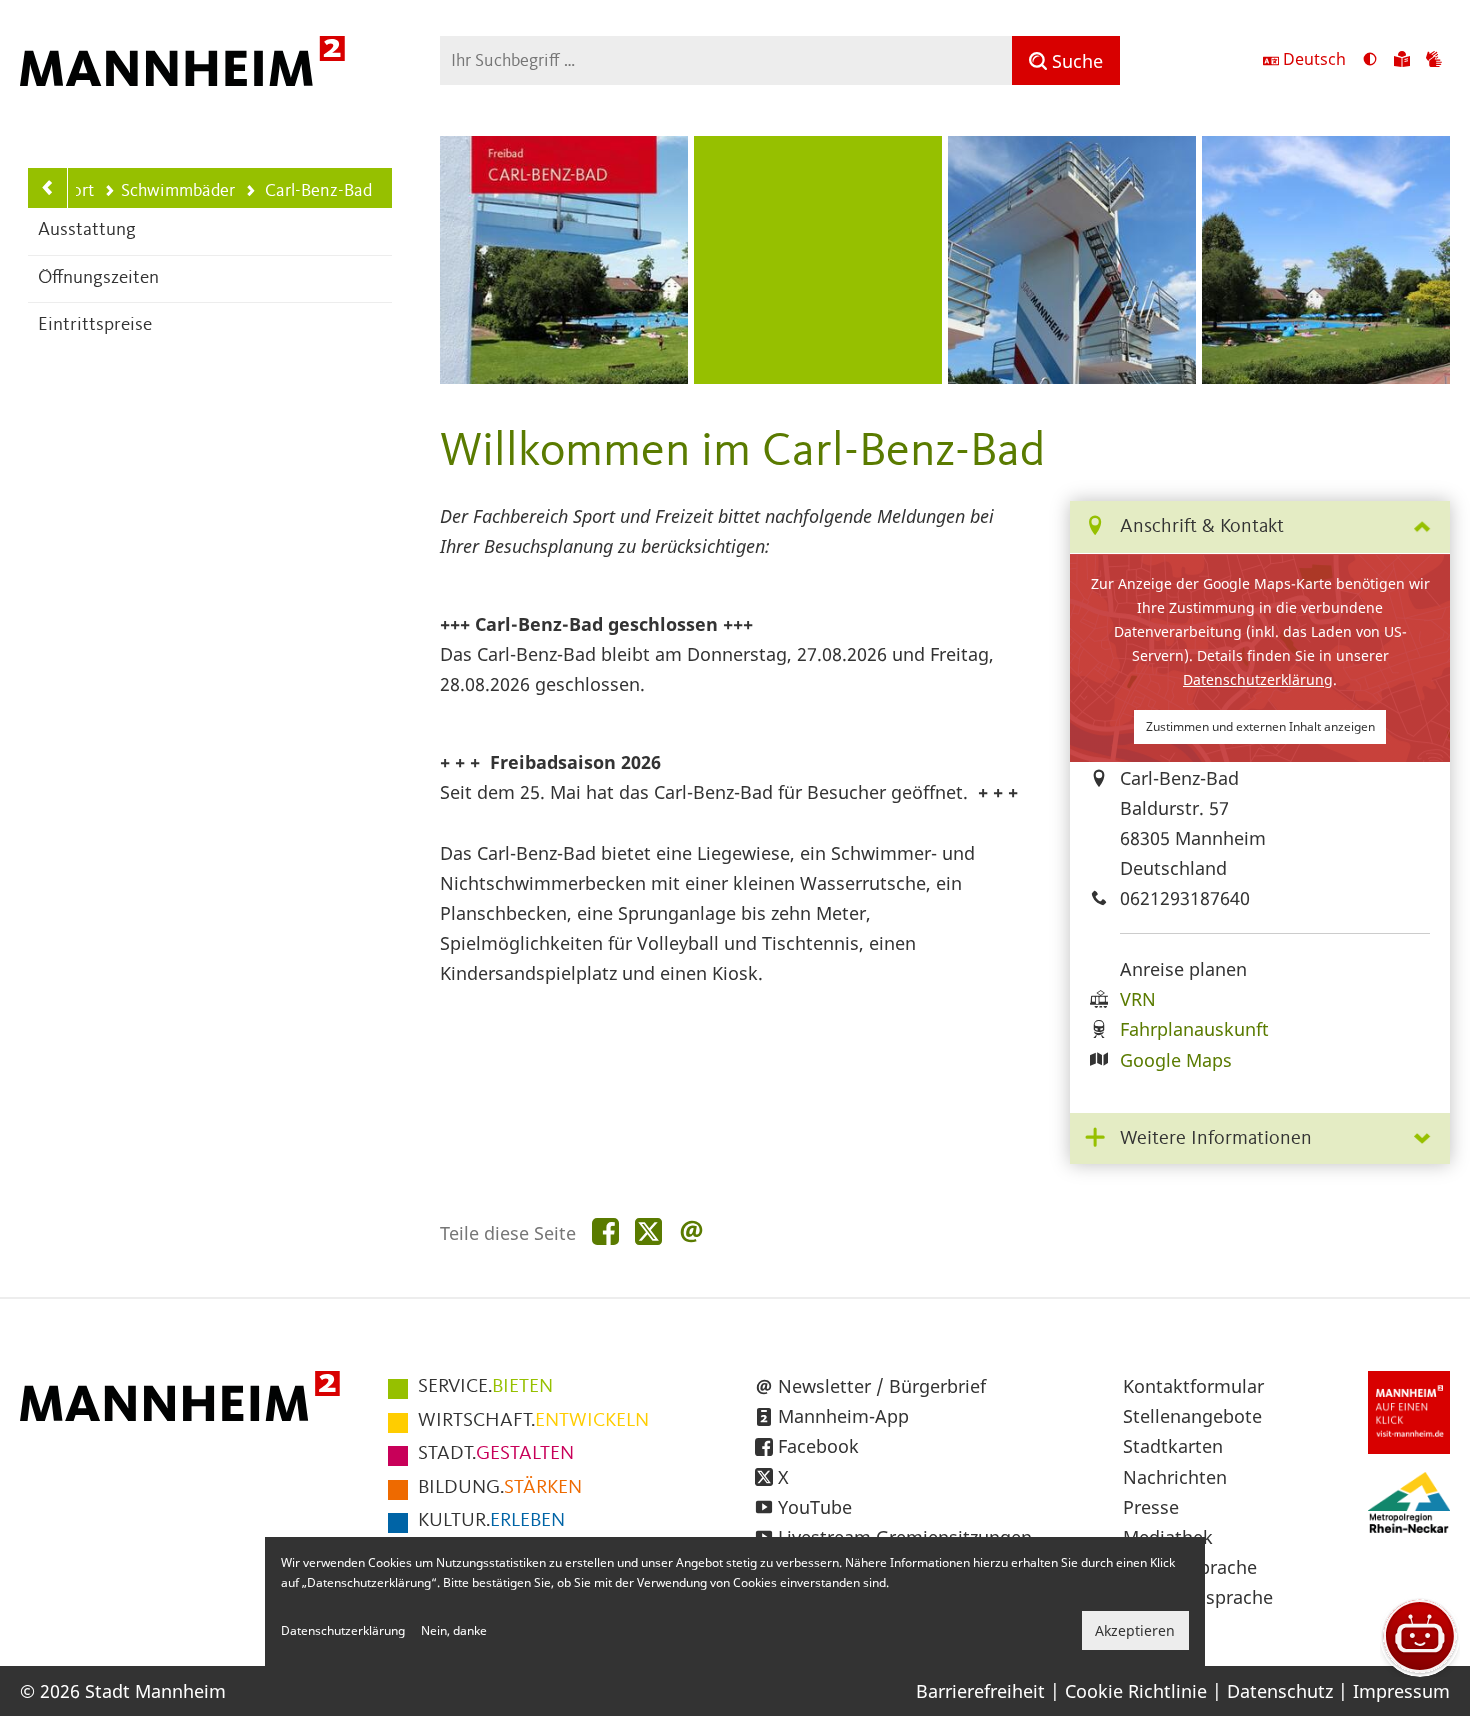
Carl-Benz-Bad (308, 192)
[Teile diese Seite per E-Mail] (691, 1232)
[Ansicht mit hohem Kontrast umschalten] (1370, 61)
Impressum (1401, 1691)
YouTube (815, 1507)
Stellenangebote (1192, 1416)
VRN (1138, 999)
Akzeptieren (1135, 1630)
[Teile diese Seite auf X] (648, 1232)
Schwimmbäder (177, 191)
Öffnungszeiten (98, 278)
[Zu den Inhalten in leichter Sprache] (1402, 61)
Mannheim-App (843, 1416)
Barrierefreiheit (980, 1691)
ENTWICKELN (533, 1421)
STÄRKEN (500, 1488)
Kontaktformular (1193, 1386)
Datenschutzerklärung (1258, 679)
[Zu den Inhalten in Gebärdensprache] (1434, 61)
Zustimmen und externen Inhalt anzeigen (1260, 726)
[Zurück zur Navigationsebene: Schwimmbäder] (48, 188)
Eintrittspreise (95, 325)
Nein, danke (454, 1630)
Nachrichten (1175, 1477)
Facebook (818, 1446)
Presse (1151, 1507)
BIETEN (485, 1387)
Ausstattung (87, 230)
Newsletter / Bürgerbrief (882, 1386)
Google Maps (1176, 1060)
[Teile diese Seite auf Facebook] (605, 1232)
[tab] (1260, 527)
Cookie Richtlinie (1136, 1691)
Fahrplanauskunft (1194, 1029)
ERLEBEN (491, 1521)
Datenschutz (1280, 1691)
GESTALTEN (496, 1454)
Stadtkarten (1173, 1446)
